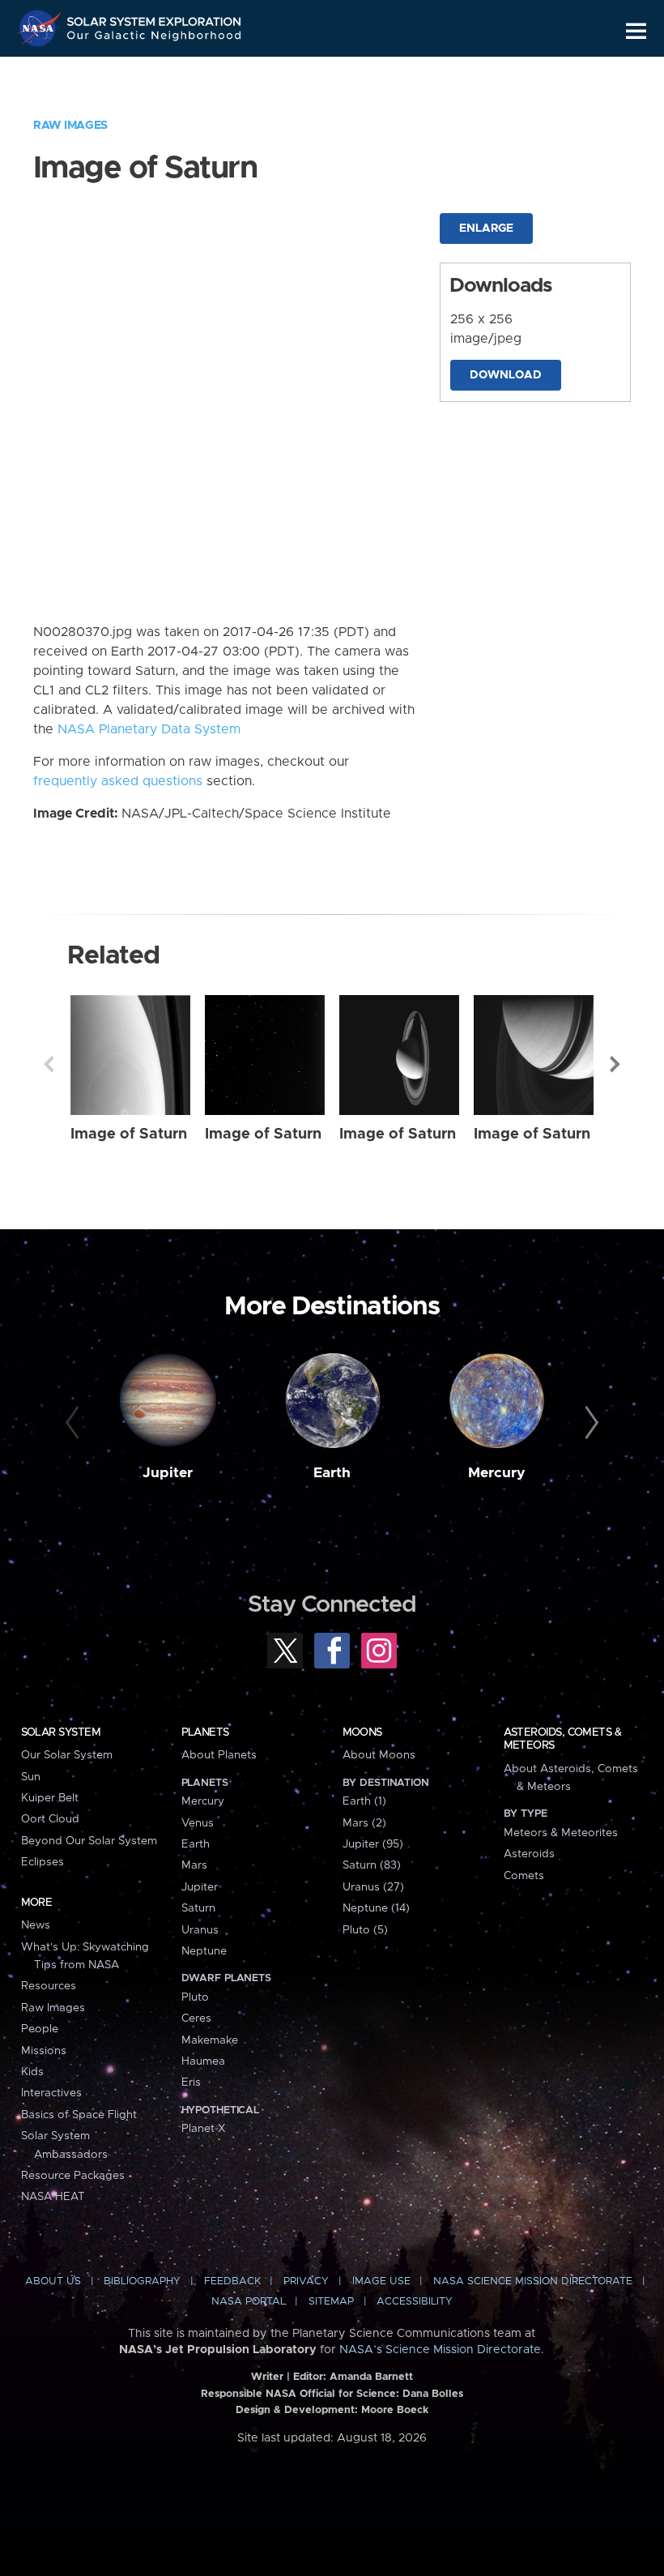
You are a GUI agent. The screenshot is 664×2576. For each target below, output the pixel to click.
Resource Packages (73, 2176)
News (36, 1925)
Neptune (204, 1951)
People (40, 2029)
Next (615, 1064)
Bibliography (142, 2281)
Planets (205, 1732)
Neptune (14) (376, 1908)
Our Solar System (67, 1755)
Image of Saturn (129, 1134)
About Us (53, 2281)
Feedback (232, 2281)
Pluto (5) (365, 1930)
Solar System (61, 1732)
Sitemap (331, 2302)
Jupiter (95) (373, 1844)
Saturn (198, 1908)
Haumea (203, 2061)
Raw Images (70, 126)
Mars (194, 1865)
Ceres (196, 2019)
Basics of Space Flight (79, 2115)
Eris (191, 2083)
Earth (332, 1473)
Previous (49, 1064)
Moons (362, 1732)
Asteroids (529, 1854)
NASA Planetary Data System (149, 729)
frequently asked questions (118, 781)
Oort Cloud (50, 1819)
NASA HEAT (53, 2197)
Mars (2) (364, 1823)
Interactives (51, 2093)
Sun (31, 1777)
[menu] (636, 31)
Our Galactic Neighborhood (155, 38)
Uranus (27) (373, 1887)
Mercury (497, 1473)
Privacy (306, 2281)
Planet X (203, 2129)
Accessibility (415, 2302)
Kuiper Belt (50, 1798)
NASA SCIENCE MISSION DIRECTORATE (533, 2281)
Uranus (200, 1930)
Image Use (381, 2281)
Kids (32, 2072)
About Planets (219, 1755)
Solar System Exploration (155, 18)
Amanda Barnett (371, 2377)
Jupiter (168, 1473)
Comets (524, 1876)
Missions (44, 2051)
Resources (49, 1986)
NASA (41, 28)
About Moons (379, 1755)
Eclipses (43, 1862)
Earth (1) (364, 1801)
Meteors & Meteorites (561, 1833)
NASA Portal (249, 2302)
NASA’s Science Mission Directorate (440, 2350)
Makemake (210, 2040)
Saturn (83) (372, 1865)
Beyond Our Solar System (89, 1841)
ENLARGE (486, 229)
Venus (198, 1823)
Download (506, 375)
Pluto (195, 1997)
